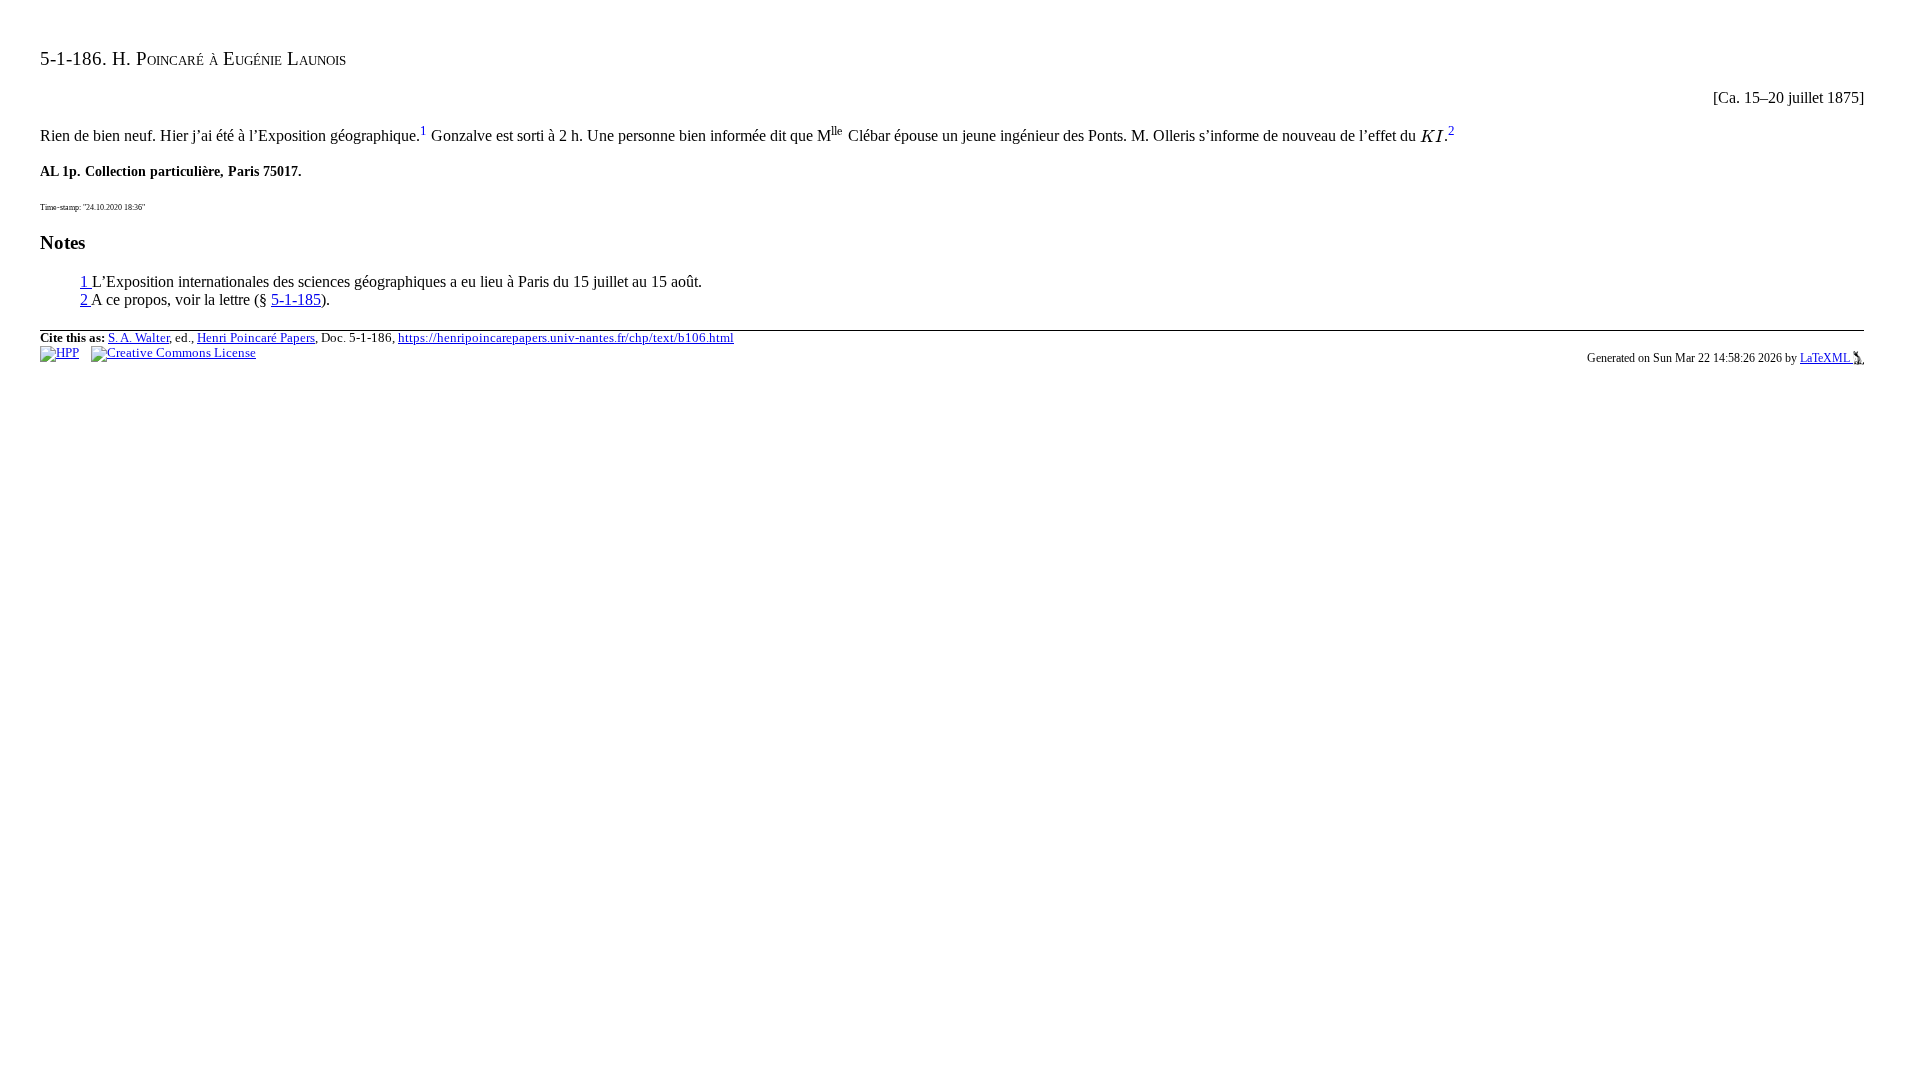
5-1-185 (296, 299)
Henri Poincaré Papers (256, 338)
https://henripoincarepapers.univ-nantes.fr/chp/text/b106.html (566, 338)
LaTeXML (1826, 358)
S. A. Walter (138, 338)
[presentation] (837, 136)
